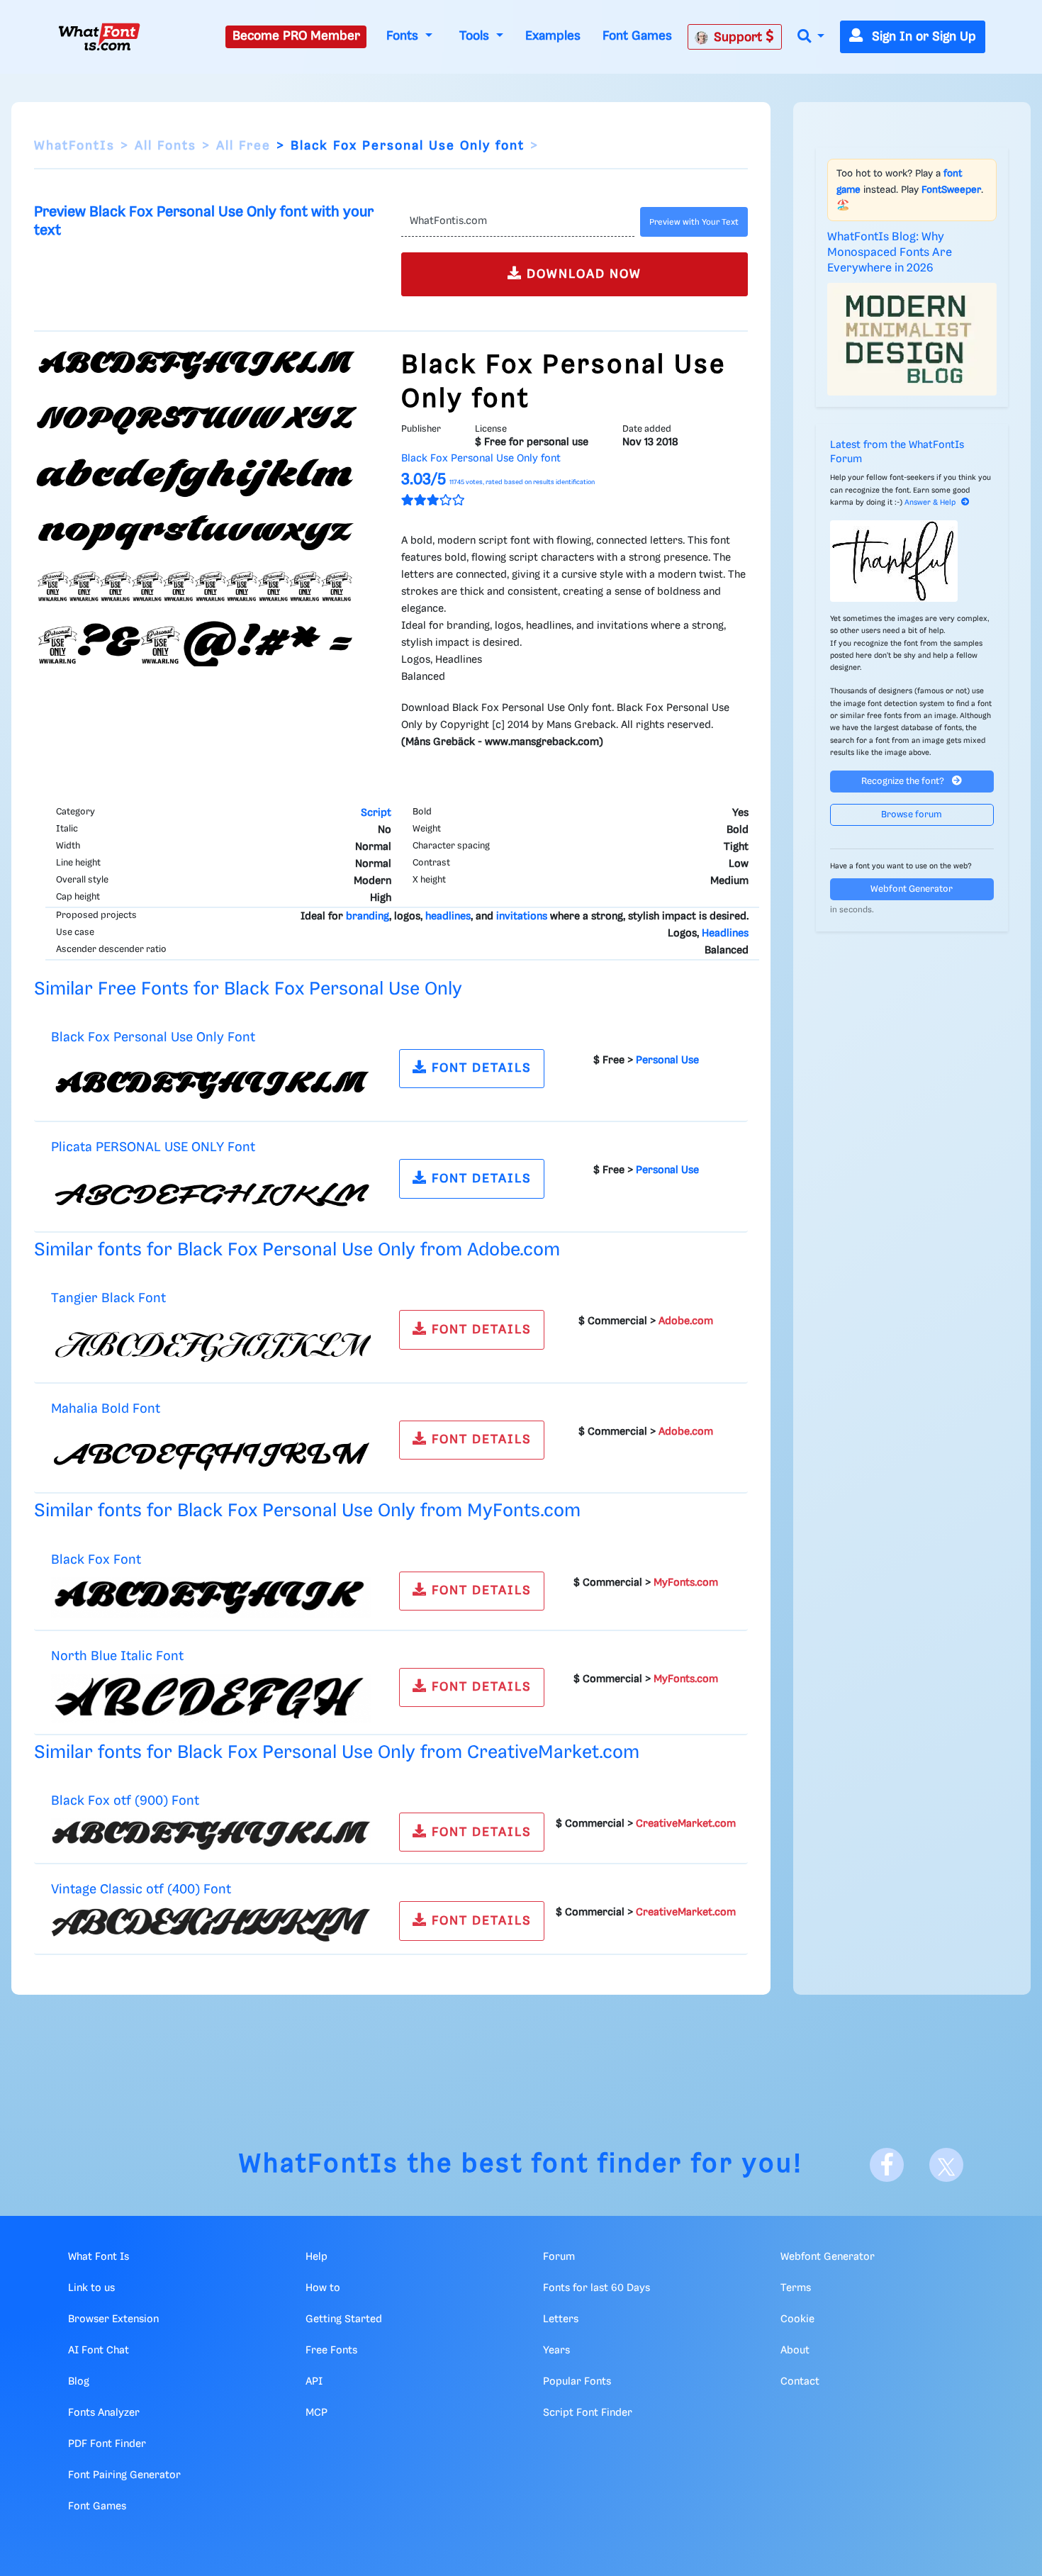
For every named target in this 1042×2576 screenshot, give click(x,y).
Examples (553, 36)
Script (376, 813)
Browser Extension (113, 2319)
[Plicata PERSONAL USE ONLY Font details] (211, 1192)
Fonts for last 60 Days (596, 2288)
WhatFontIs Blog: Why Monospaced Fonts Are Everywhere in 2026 (890, 253)
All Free (243, 146)
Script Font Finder (588, 2413)
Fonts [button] (404, 36)
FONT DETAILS (480, 1068)
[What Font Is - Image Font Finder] (99, 37)
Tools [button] (476, 36)
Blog (79, 2382)
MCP (316, 2413)
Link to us (91, 2288)
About (795, 2351)
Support (740, 38)
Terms (796, 2288)
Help (316, 2257)
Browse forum (912, 815)
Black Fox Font (96, 1560)
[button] (811, 37)
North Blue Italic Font (117, 1656)
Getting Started (344, 2319)
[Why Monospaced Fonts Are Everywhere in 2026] (912, 340)
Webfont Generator (912, 889)
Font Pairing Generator (124, 2475)
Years (556, 2351)
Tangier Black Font (108, 1298)
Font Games (637, 36)
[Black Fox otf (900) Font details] (211, 1834)
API (314, 2382)
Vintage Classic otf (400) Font (141, 1889)
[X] (946, 2165)
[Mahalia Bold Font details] (211, 1453)
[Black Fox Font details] (211, 1598)
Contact (800, 2382)
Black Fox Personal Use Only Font (153, 1037)
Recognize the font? (904, 782)
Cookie (797, 2319)
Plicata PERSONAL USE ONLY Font (153, 1147)
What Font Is (99, 2257)
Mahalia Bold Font (106, 1409)
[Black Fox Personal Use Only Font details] (211, 1082)
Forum (559, 2257)
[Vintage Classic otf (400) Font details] (211, 1925)
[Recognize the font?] (912, 561)
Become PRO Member (296, 36)
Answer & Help (930, 503)
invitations (522, 917)
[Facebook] (887, 2165)
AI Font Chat (99, 2351)
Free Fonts (331, 2351)
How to (323, 2288)
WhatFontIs (74, 146)
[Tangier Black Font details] (211, 1343)
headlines (448, 917)
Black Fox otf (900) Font (125, 1801)
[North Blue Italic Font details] (211, 1698)
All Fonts (166, 146)
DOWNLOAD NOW (582, 274)
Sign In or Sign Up (922, 37)
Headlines (725, 934)
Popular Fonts (577, 2382)
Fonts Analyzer (104, 2413)
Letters (561, 2319)
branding (368, 917)
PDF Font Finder (107, 2444)
